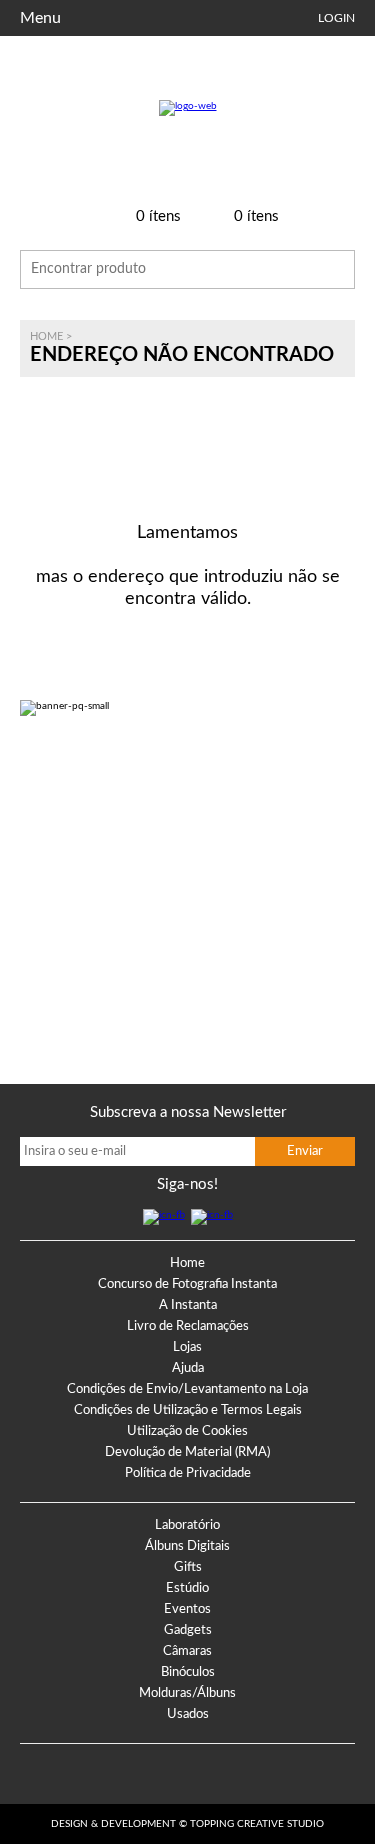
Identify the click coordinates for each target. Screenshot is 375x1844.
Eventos (187, 1609)
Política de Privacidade (188, 1473)
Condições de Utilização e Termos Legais (188, 1410)
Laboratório (187, 1525)
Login (336, 18)
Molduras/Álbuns (187, 1693)
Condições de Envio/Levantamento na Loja (187, 1389)
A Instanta (188, 1305)
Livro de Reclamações (188, 1326)
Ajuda (188, 1368)
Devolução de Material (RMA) (187, 1452)
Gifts (188, 1567)
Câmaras (187, 1651)
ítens (158, 216)
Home (46, 336)
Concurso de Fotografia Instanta (187, 1284)
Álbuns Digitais (187, 1546)
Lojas (187, 1347)
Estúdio (187, 1588)
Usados (188, 1714)
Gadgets (188, 1630)
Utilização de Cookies (187, 1431)
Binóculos (188, 1672)
